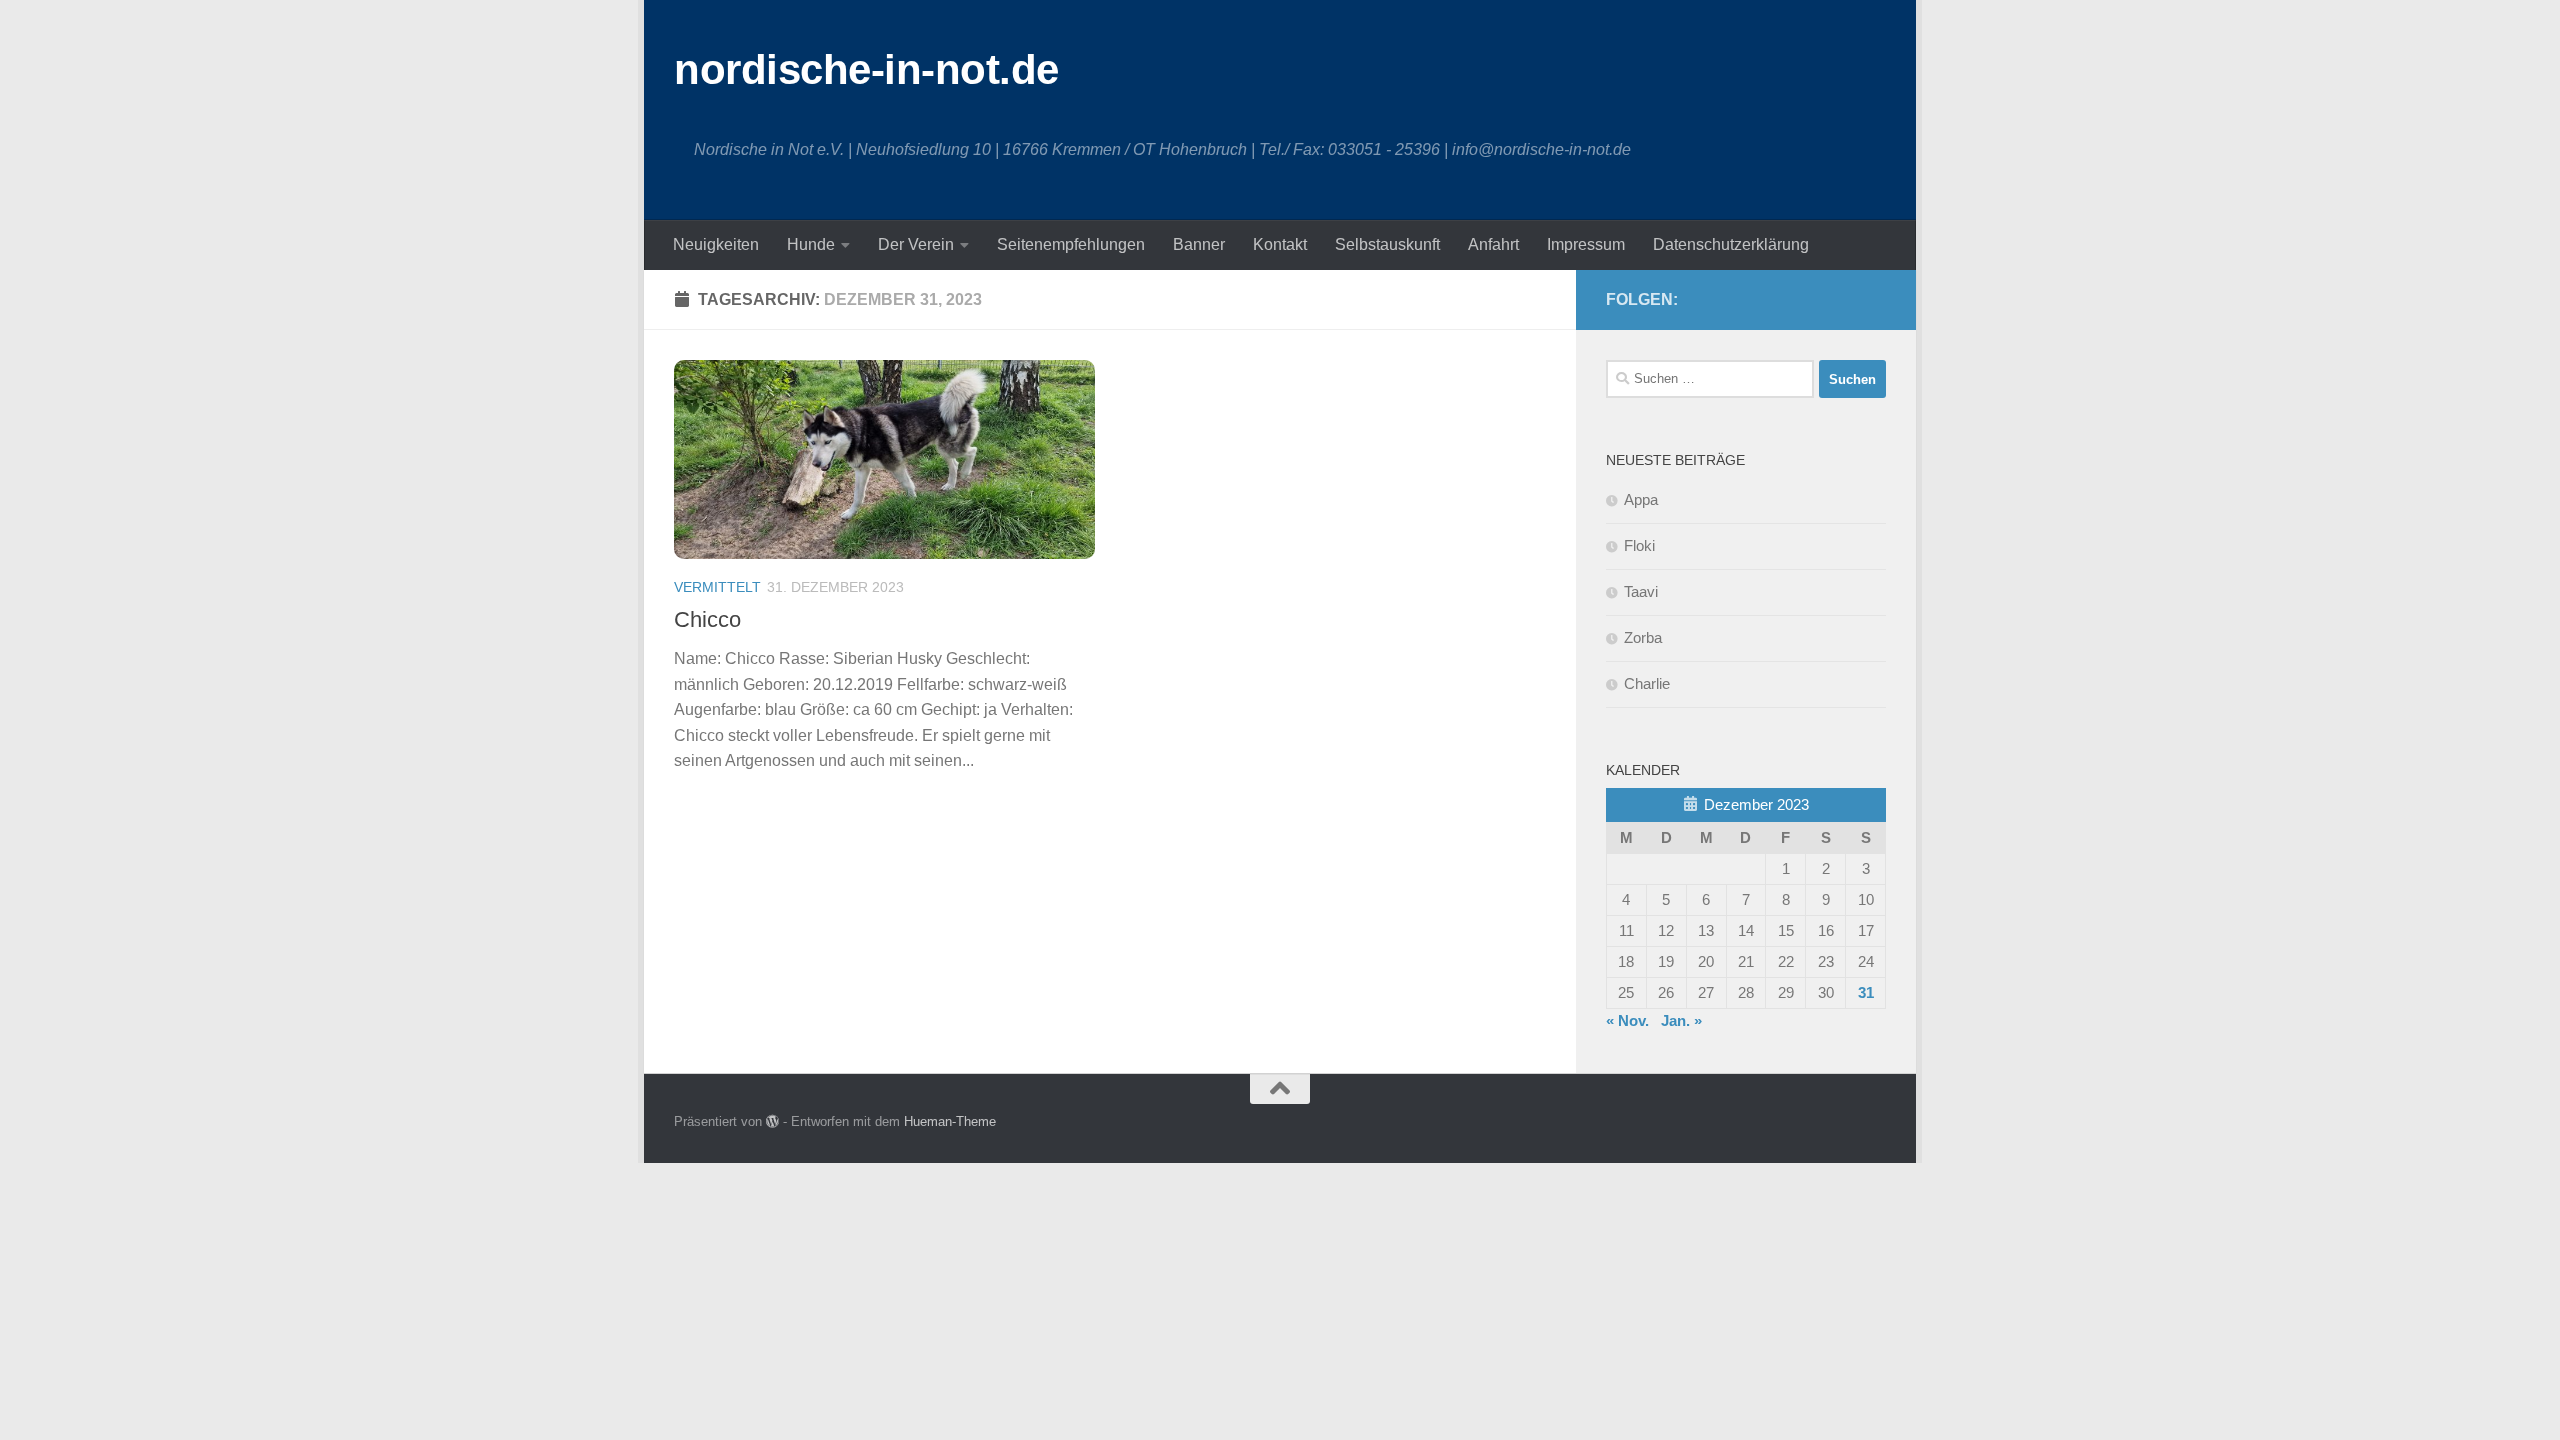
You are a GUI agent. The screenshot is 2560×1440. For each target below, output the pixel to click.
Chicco (707, 619)
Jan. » (1681, 1020)
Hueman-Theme (950, 1121)
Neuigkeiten (716, 244)
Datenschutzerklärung (1731, 244)
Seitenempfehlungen (1071, 244)
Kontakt (1280, 244)
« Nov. (1627, 1020)
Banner (1199, 244)
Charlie (1647, 683)
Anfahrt (1493, 244)
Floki (1639, 545)
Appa (1641, 499)
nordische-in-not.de (866, 69)
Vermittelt (717, 587)
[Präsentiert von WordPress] (772, 1121)
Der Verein (916, 244)
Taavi (1641, 591)
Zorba (1643, 637)
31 (1866, 992)
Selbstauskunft (1387, 244)
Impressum (1586, 244)
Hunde (811, 244)
